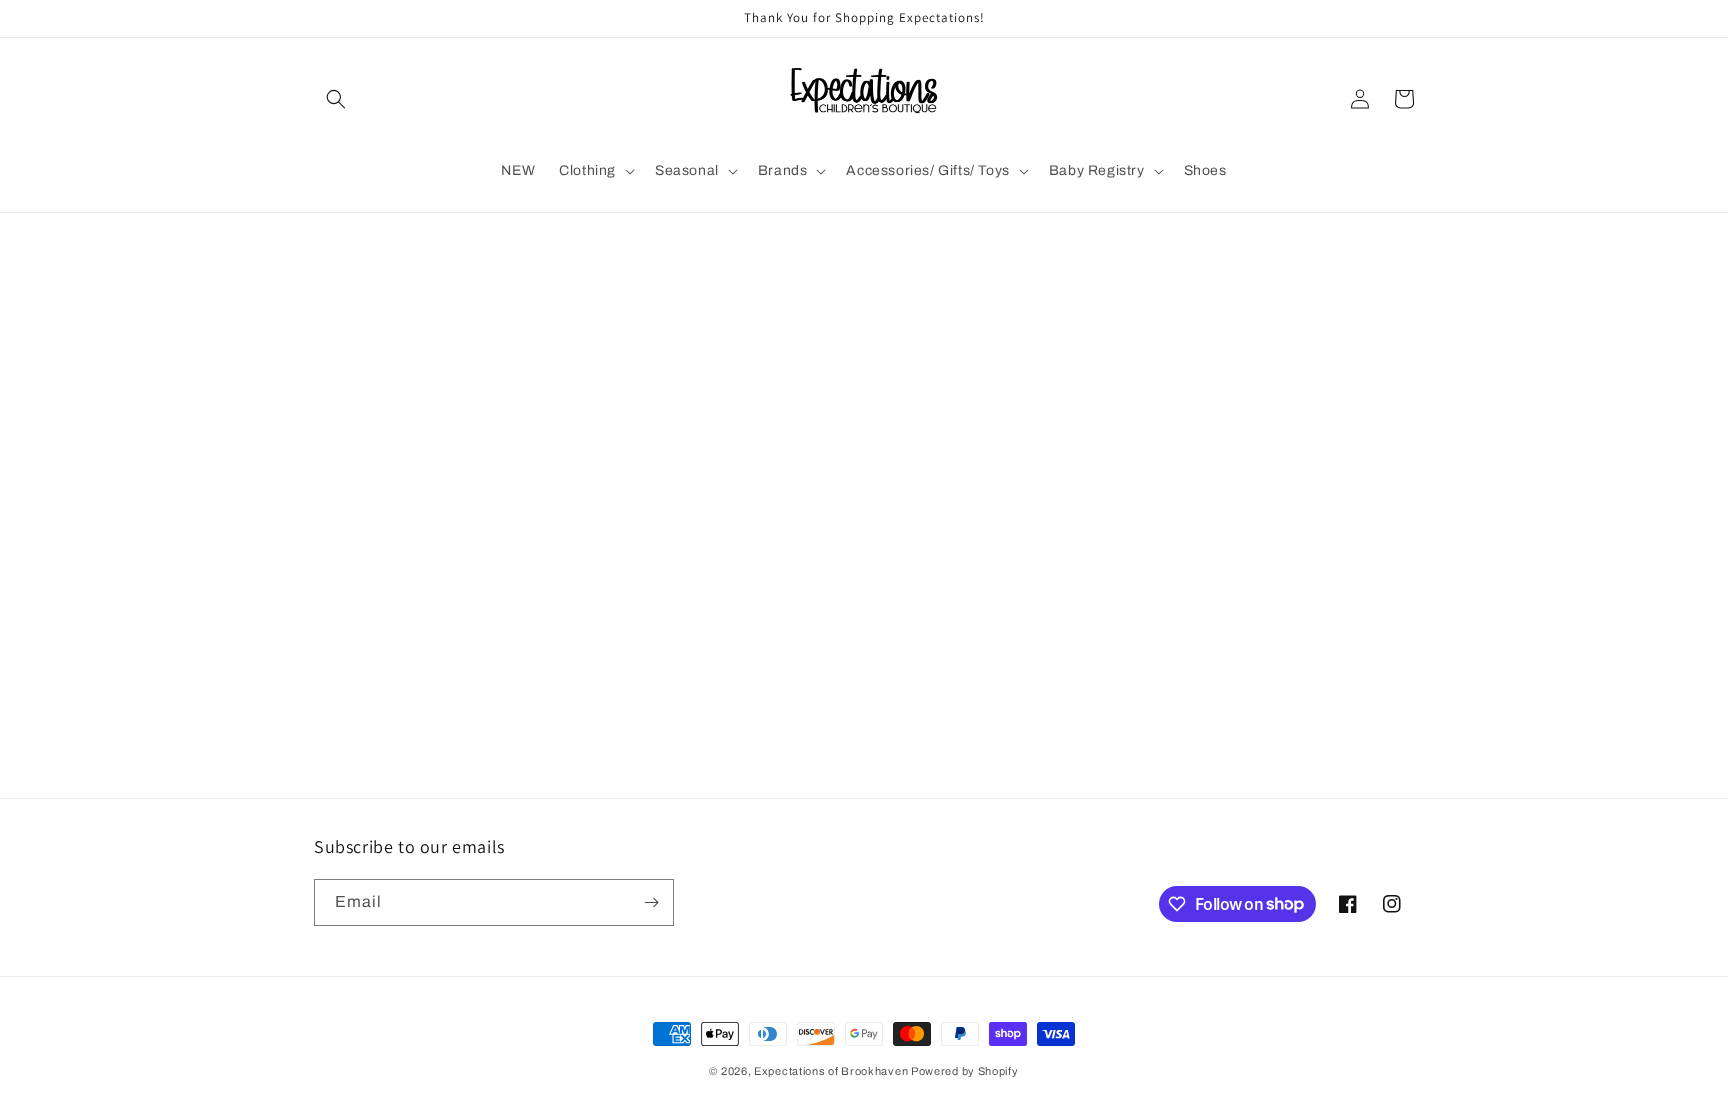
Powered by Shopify (965, 1071)
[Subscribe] (651, 902)
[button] (336, 99)
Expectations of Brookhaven (832, 1071)
